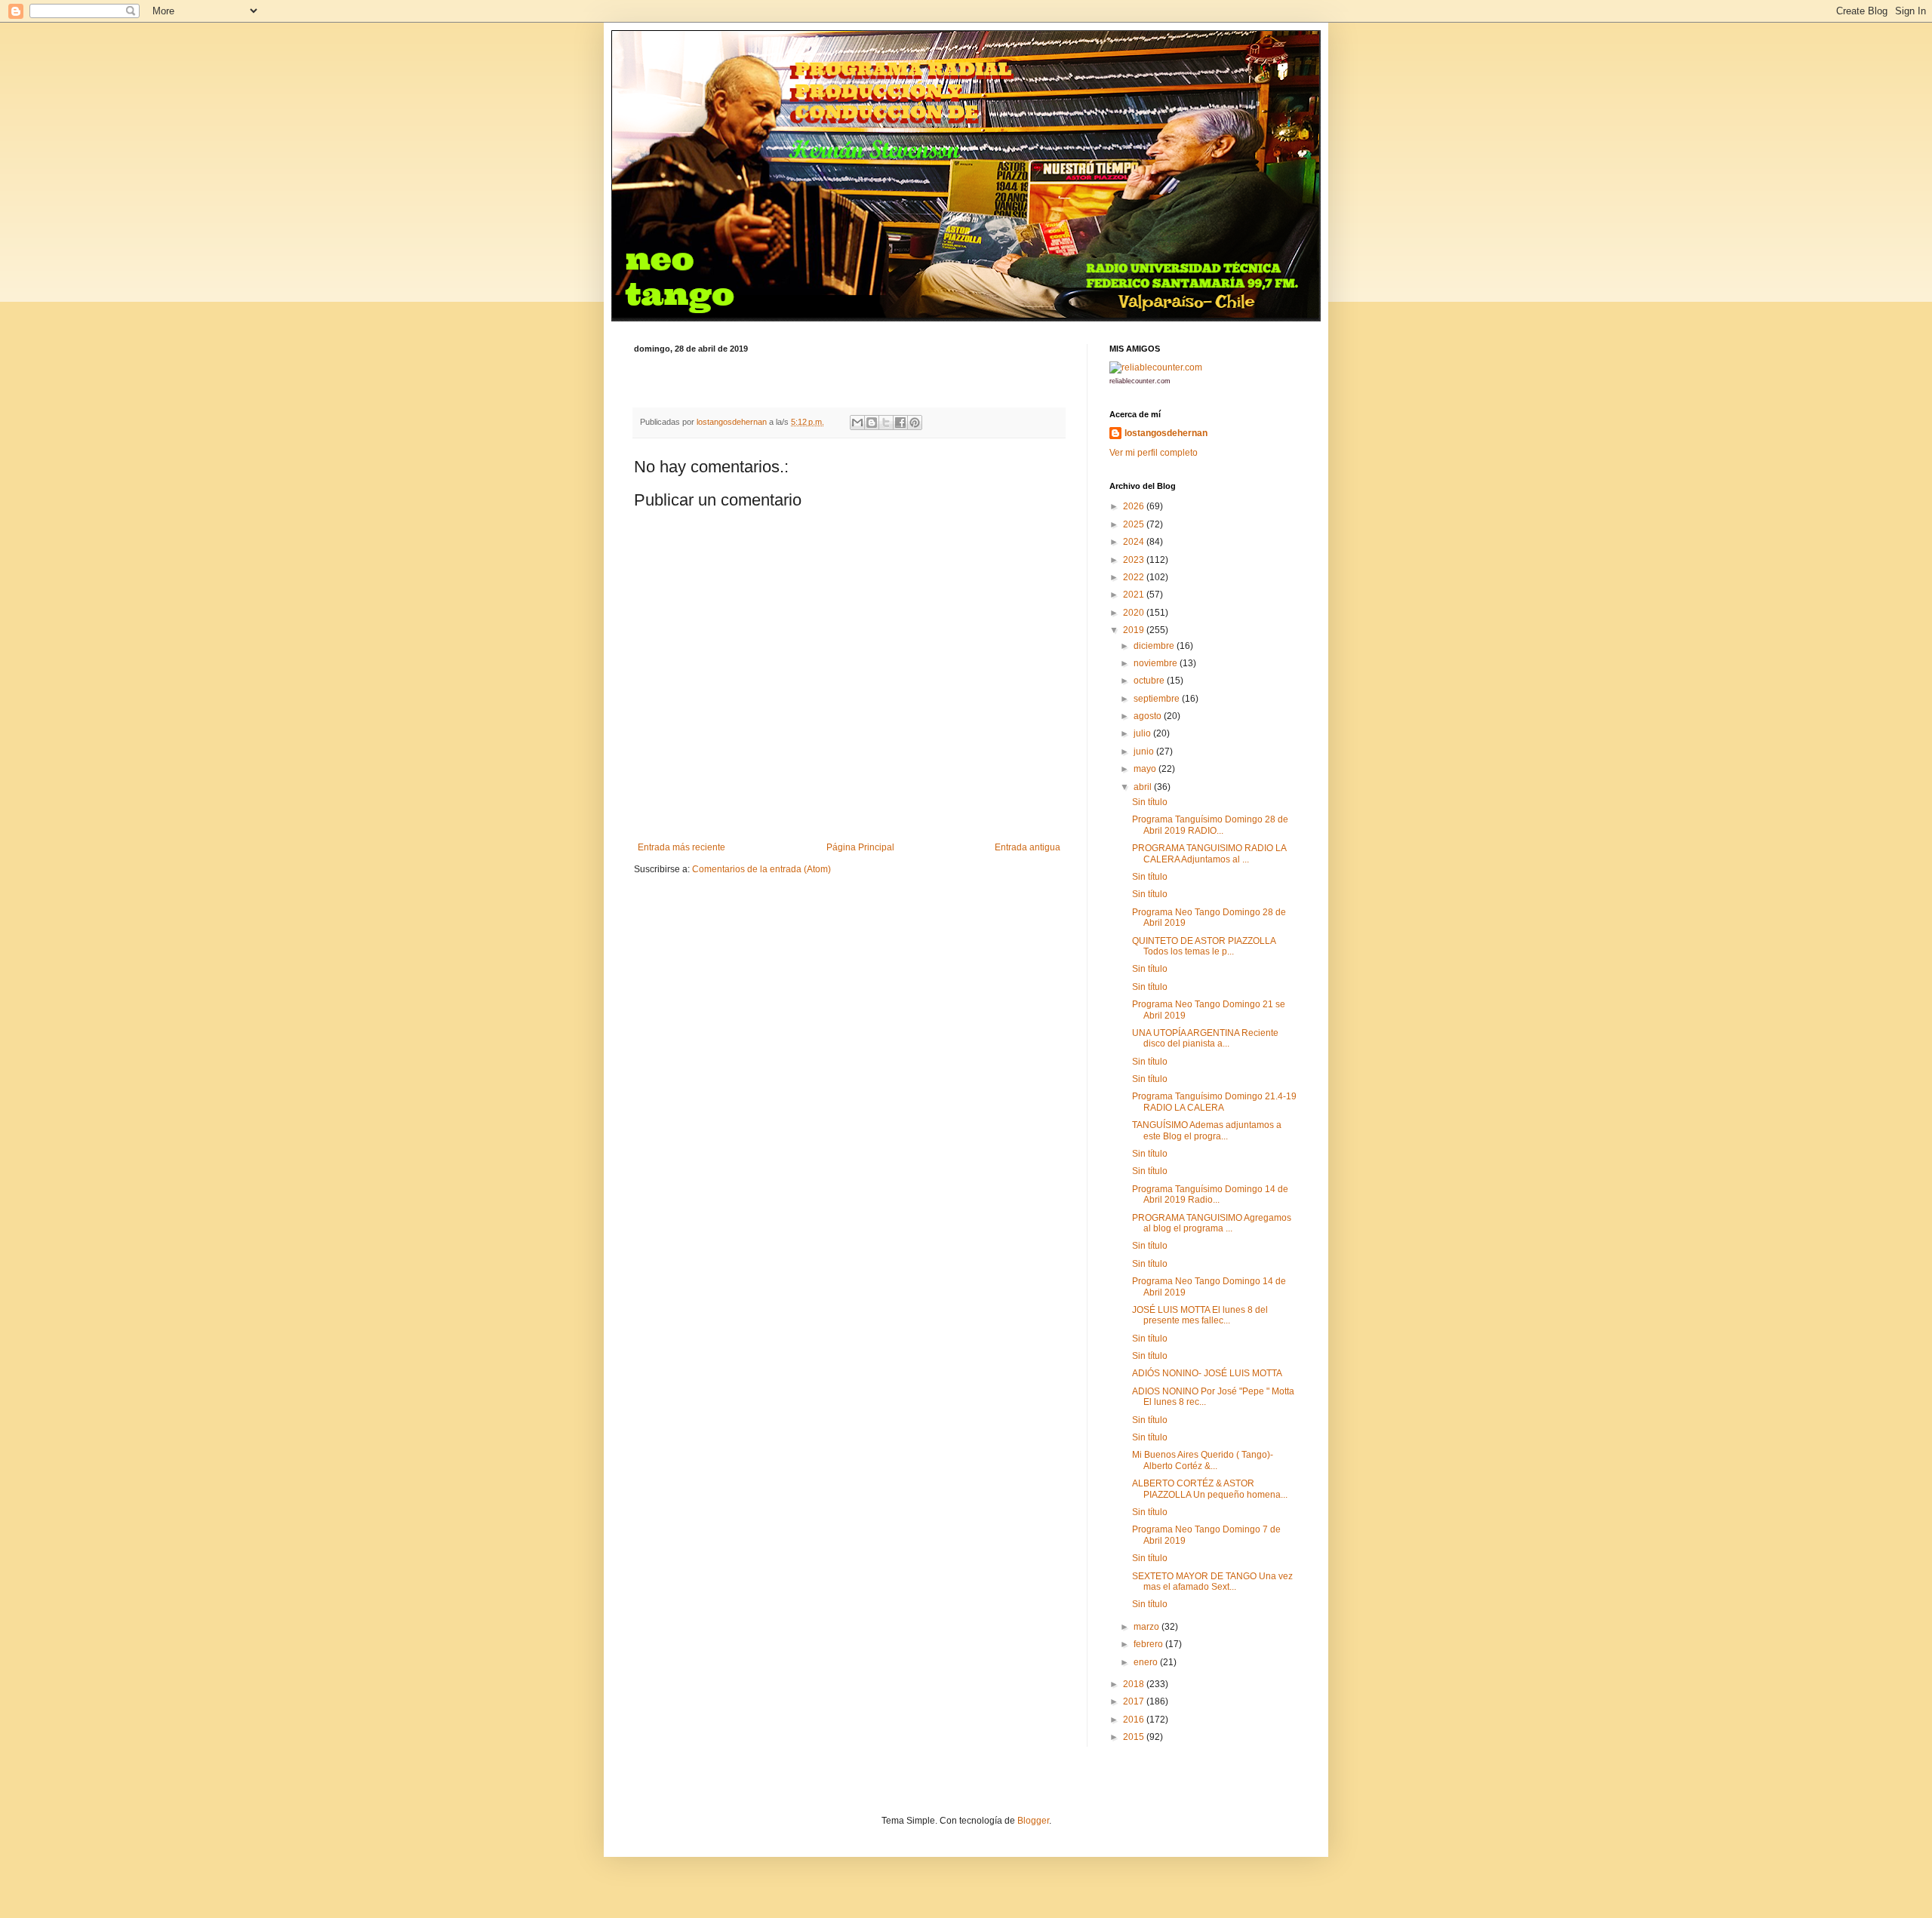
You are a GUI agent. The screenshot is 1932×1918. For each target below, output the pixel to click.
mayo (1146, 769)
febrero (1149, 1644)
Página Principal (860, 847)
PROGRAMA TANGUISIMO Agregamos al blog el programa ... (1212, 1223)
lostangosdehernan (1166, 433)
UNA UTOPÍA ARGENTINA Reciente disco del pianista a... (1205, 1038)
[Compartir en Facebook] (900, 423)
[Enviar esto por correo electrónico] (857, 423)
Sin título (1150, 802)
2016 (1135, 1720)
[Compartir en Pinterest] (915, 423)
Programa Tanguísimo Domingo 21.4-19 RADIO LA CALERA (1214, 1102)
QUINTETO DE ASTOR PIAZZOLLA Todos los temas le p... (1204, 946)
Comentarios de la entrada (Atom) (761, 869)
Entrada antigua (1028, 847)
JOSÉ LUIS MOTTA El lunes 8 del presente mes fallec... (1200, 1315)
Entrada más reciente (681, 847)
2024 (1135, 542)
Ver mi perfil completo (1154, 453)
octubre (1150, 681)
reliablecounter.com (1140, 381)
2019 (1135, 630)
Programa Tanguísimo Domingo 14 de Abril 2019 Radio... (1210, 1194)
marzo (1148, 1627)
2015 (1135, 1737)
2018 (1135, 1684)
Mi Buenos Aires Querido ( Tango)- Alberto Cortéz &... (1203, 1460)
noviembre (1157, 663)
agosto (1149, 716)
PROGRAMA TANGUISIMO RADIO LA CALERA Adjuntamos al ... (1209, 853)
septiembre (1158, 699)
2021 (1135, 595)
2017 (1135, 1701)
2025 (1135, 524)
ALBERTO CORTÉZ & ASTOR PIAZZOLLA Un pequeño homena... (1210, 1489)
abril (1144, 787)
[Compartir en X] (886, 423)
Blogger (1033, 1821)
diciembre (1155, 646)
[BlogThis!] (872, 423)
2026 (1135, 506)
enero (1147, 1662)
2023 (1135, 560)
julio (1143, 733)
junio (1145, 752)
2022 (1135, 577)
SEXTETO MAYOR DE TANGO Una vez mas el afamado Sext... (1212, 1581)
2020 (1135, 613)
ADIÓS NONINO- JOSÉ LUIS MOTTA (1207, 1373)
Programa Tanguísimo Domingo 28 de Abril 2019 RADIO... (1210, 825)
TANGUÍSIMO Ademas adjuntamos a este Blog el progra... (1207, 1130)
